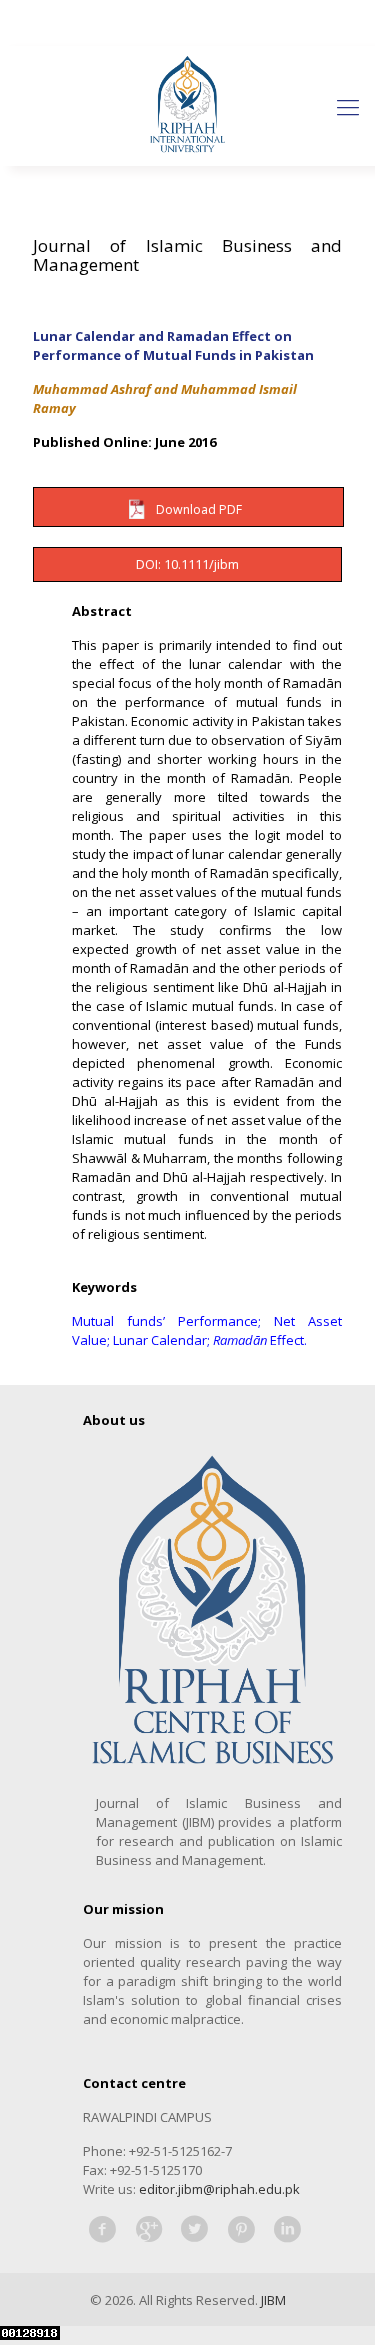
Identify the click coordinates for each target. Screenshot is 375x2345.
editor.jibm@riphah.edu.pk (219, 2189)
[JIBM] (187, 106)
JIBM (273, 2300)
